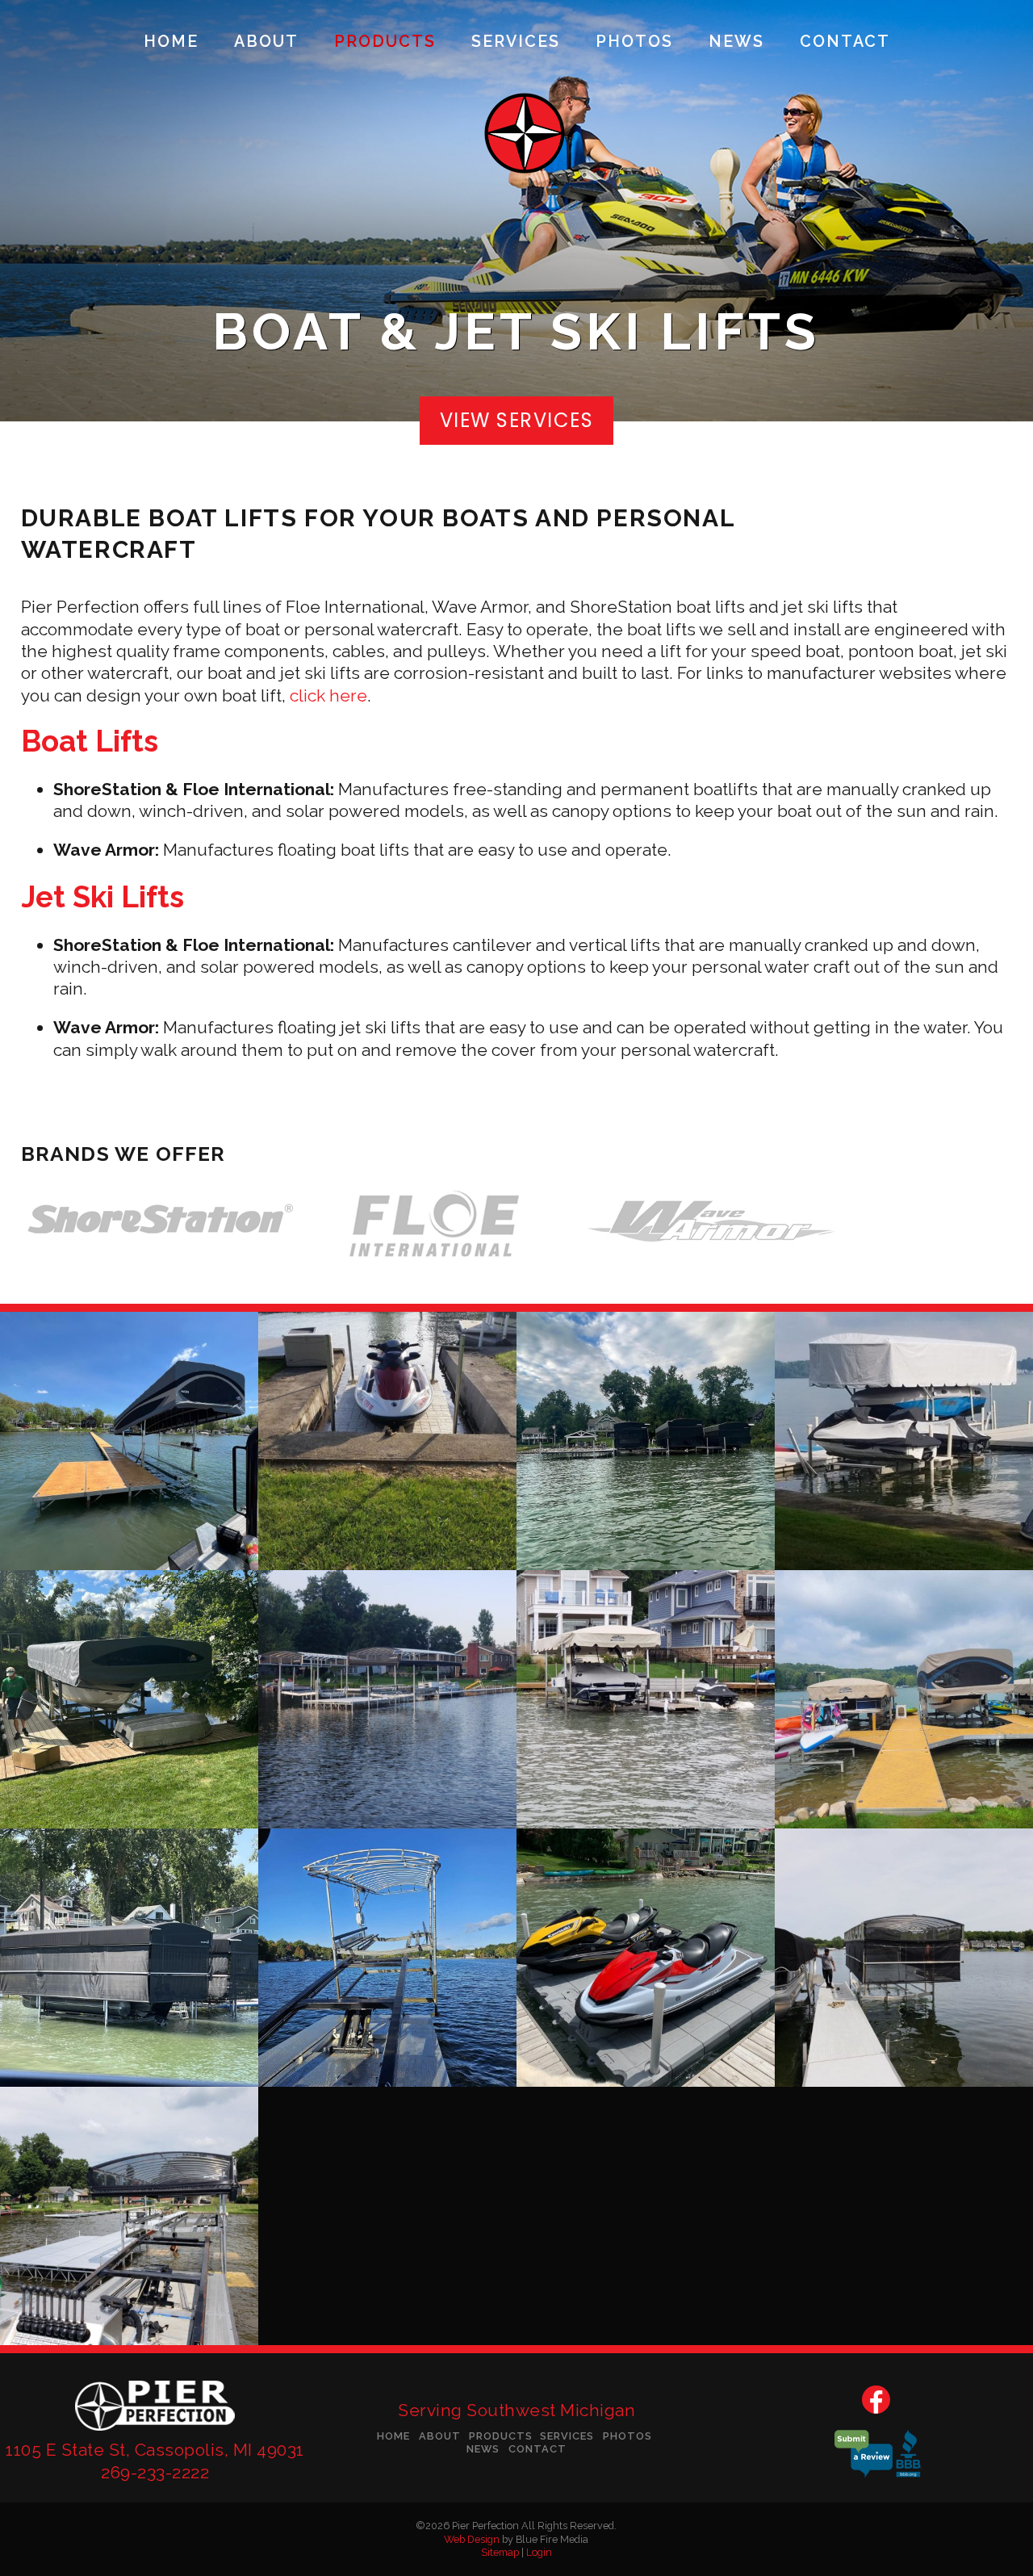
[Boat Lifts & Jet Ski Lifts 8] (129, 1958)
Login (539, 2552)
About (266, 42)
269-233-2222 (155, 2472)
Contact (845, 42)
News (736, 42)
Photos (634, 42)
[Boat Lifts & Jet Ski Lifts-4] (904, 1441)
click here (328, 695)
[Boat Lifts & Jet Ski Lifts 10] (646, 1958)
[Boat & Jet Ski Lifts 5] (387, 1699)
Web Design (472, 2539)
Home (171, 42)
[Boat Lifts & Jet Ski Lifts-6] (646, 1699)
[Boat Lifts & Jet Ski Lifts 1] (129, 1441)
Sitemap (500, 2552)
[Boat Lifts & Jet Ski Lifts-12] (129, 2216)
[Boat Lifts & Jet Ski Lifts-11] (904, 1958)
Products (385, 42)
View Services (517, 420)
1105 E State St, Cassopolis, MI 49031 (155, 2450)
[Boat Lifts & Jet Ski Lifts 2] (387, 1441)
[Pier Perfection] (155, 2433)
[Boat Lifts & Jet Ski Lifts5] (129, 1699)
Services (516, 42)
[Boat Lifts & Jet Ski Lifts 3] (646, 1441)
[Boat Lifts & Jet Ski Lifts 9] (387, 1958)
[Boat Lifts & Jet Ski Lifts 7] (904, 1699)
